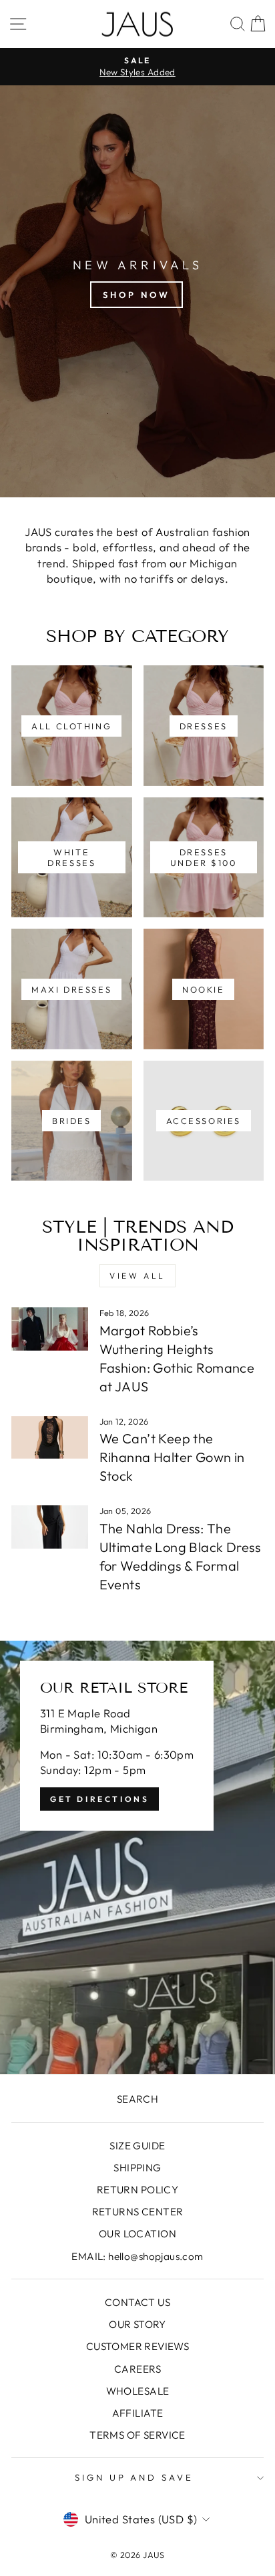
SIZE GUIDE (137, 2146)
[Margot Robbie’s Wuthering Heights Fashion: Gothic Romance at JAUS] (50, 1329)
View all (137, 1276)
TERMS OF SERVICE (137, 2435)
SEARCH (137, 2099)
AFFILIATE (138, 2413)
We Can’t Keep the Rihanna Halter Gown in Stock (172, 1457)
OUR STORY (137, 2324)
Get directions (99, 1799)
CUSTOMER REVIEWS (138, 2346)
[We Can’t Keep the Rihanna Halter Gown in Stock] (50, 1437)
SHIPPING (137, 2168)
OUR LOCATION (137, 2234)
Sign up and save (134, 2477)
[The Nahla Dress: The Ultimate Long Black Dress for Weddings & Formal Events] (50, 1527)
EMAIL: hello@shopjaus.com (137, 2256)
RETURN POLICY (137, 2190)
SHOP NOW (136, 295)
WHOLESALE (138, 2391)
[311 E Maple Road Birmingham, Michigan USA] (137, 1857)
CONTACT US (137, 2302)
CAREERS (137, 2369)
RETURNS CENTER (138, 2212)
